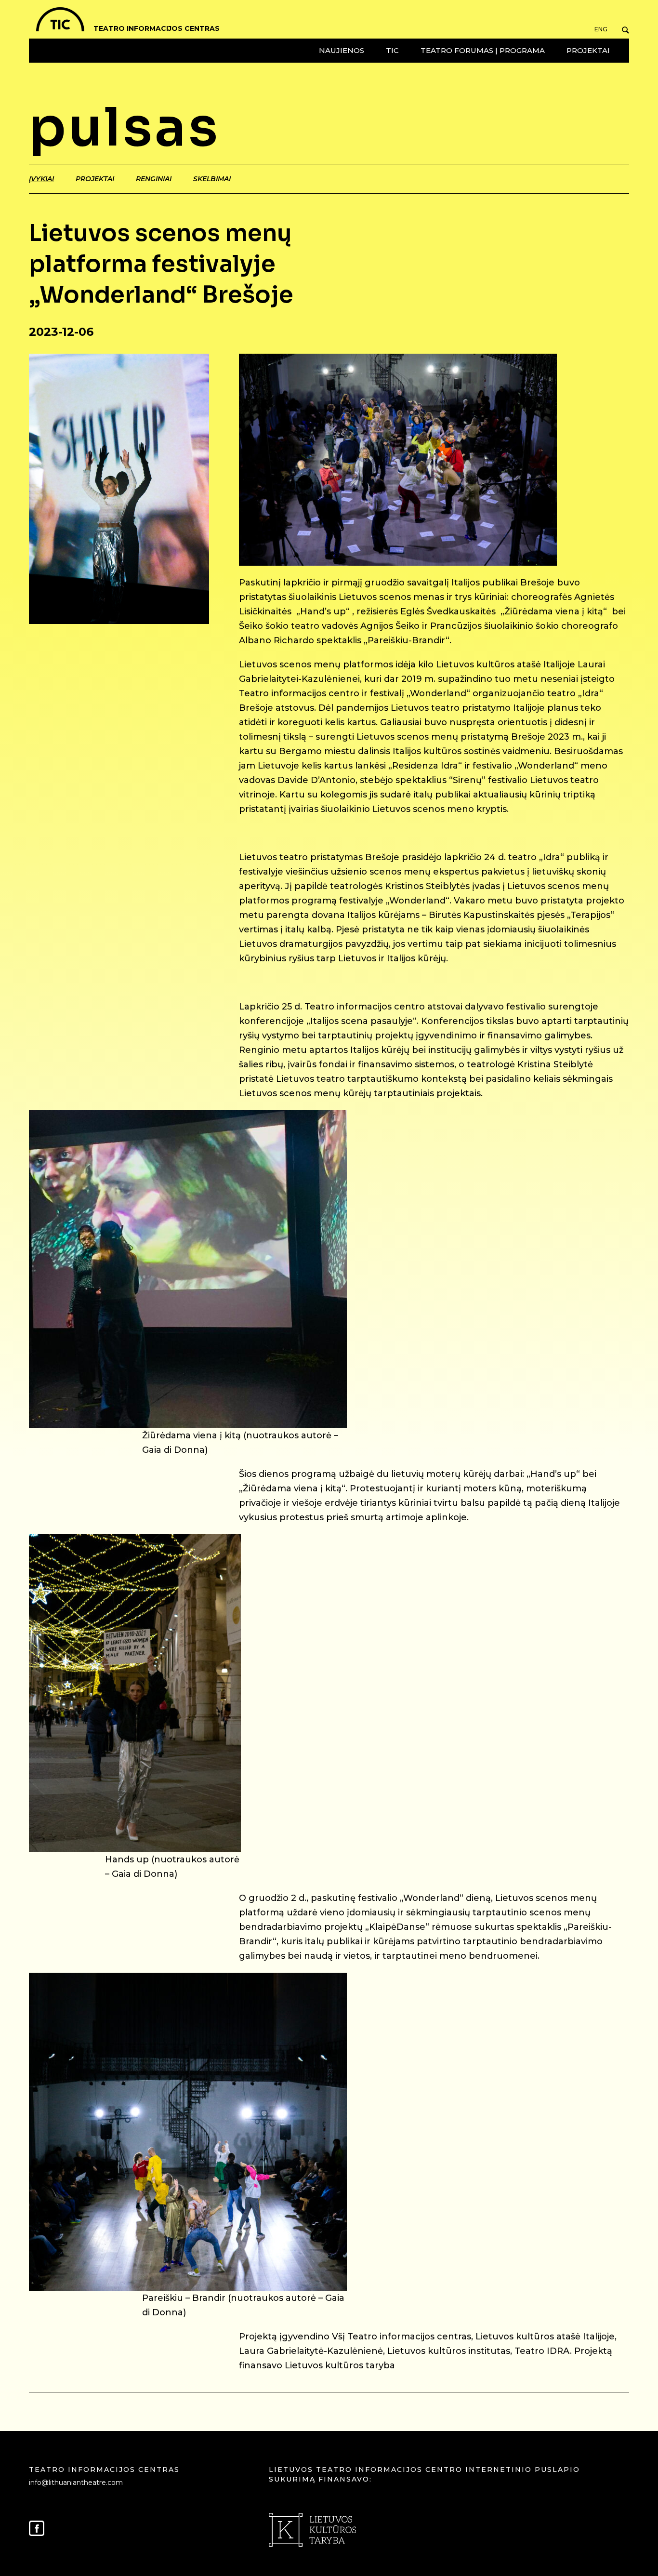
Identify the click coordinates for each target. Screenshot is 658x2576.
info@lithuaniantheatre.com (76, 2483)
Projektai (588, 50)
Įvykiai (41, 179)
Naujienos (342, 50)
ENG (601, 29)
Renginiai (154, 179)
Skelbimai (212, 179)
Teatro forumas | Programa (483, 50)
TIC (392, 50)
